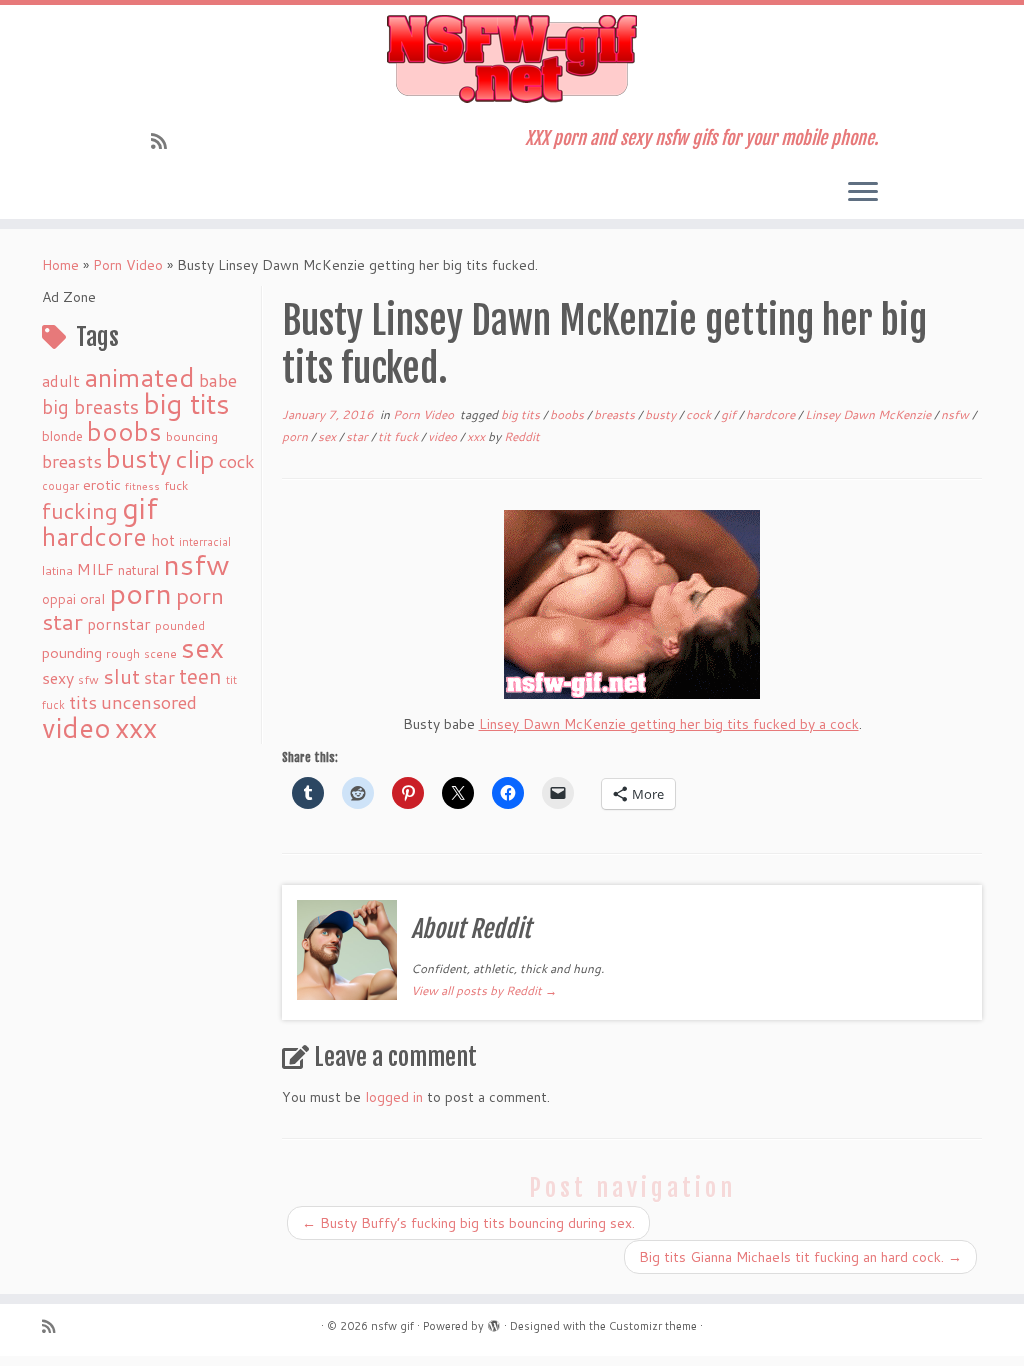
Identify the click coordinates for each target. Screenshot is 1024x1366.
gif (140, 507)
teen (200, 676)
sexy (58, 677)
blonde (62, 435)
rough (123, 653)
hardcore (94, 536)
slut (121, 676)
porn (140, 592)
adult (61, 381)
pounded (180, 625)
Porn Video (128, 265)
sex (202, 647)
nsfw (196, 564)
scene (160, 653)
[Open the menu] (863, 193)
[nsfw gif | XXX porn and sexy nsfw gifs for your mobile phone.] (512, 59)
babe (218, 380)
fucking (80, 510)
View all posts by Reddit (484, 990)
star (159, 677)
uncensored (149, 702)
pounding (72, 652)
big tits (186, 403)
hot (163, 540)
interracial (205, 542)
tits (83, 702)
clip (195, 458)
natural (138, 569)
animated (139, 377)
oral (92, 598)
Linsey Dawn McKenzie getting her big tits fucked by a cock (669, 724)
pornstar (119, 624)
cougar (60, 486)
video (76, 727)
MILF (95, 569)
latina (57, 570)
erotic (102, 484)
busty (138, 458)
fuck (176, 485)
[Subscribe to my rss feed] (165, 141)
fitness (142, 485)
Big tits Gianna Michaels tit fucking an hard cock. (800, 1257)
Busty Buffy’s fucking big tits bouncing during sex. (468, 1223)
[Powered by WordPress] (494, 1322)
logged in (394, 1097)
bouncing (192, 436)
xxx (136, 727)
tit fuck (399, 436)
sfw (88, 679)
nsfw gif (392, 1326)
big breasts (90, 406)
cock (237, 461)
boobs (124, 431)
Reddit (522, 436)
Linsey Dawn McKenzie (869, 414)
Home (60, 265)
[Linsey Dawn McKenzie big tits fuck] (632, 604)
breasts (72, 461)
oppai (59, 599)
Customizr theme (653, 1326)
